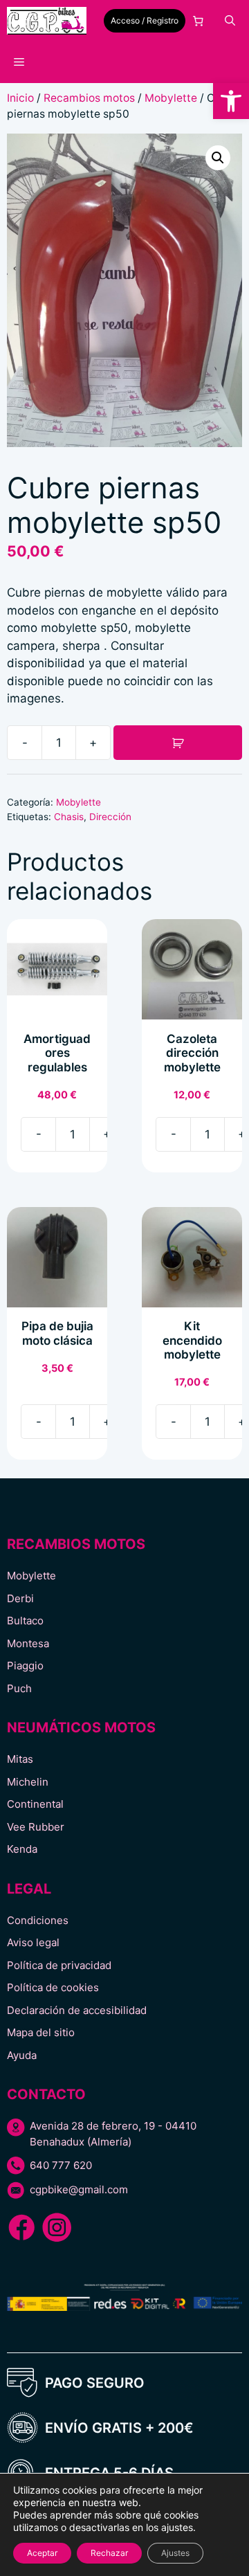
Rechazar (109, 2553)
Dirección (110, 817)
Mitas (20, 1759)
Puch (19, 1688)
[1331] (178, 743)
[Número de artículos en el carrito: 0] (199, 21)
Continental (35, 1804)
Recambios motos (89, 98)
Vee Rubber (36, 1827)
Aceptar (42, 2553)
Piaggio (25, 1666)
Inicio (20, 98)
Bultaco (25, 1621)
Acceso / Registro (145, 20)
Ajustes (175, 2553)
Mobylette (171, 98)
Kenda (22, 1849)
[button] (231, 101)
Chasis (69, 817)
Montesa (28, 1643)
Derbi (20, 1598)
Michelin (28, 1782)
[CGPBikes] (47, 21)
